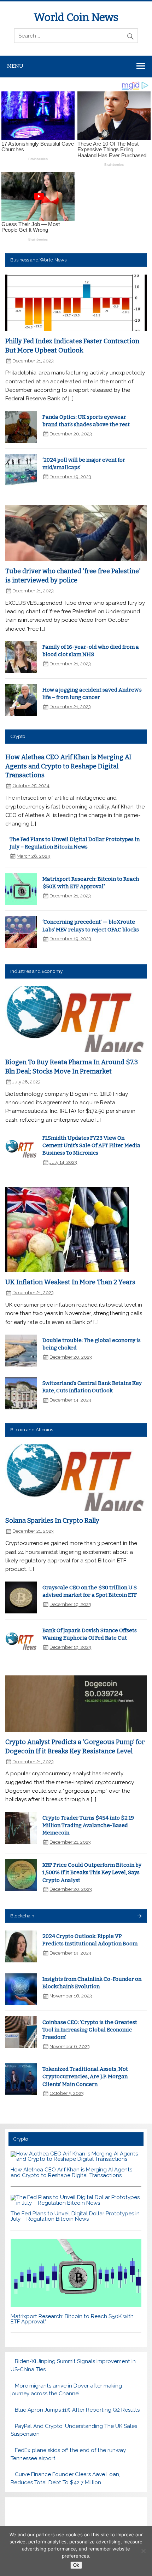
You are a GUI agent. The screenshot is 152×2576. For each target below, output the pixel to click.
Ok (76, 2565)
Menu (15, 66)
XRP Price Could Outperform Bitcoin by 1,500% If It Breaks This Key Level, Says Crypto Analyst (92, 1873)
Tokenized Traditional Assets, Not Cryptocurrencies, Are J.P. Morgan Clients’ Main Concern (85, 2077)
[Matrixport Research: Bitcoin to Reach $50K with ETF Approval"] (76, 2305)
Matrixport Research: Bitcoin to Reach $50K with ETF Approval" (72, 2319)
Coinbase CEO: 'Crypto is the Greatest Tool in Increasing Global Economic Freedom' (90, 2030)
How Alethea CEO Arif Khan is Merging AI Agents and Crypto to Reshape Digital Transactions (68, 766)
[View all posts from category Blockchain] (139, 1917)
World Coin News (76, 17)
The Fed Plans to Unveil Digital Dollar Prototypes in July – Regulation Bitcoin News (75, 2216)
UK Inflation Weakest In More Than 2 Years (70, 1282)
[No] (143, 2551)
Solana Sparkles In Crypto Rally (52, 1521)
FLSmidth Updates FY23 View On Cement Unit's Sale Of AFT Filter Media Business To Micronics (91, 1146)
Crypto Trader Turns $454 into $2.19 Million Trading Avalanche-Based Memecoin (88, 1825)
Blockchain (22, 1916)
